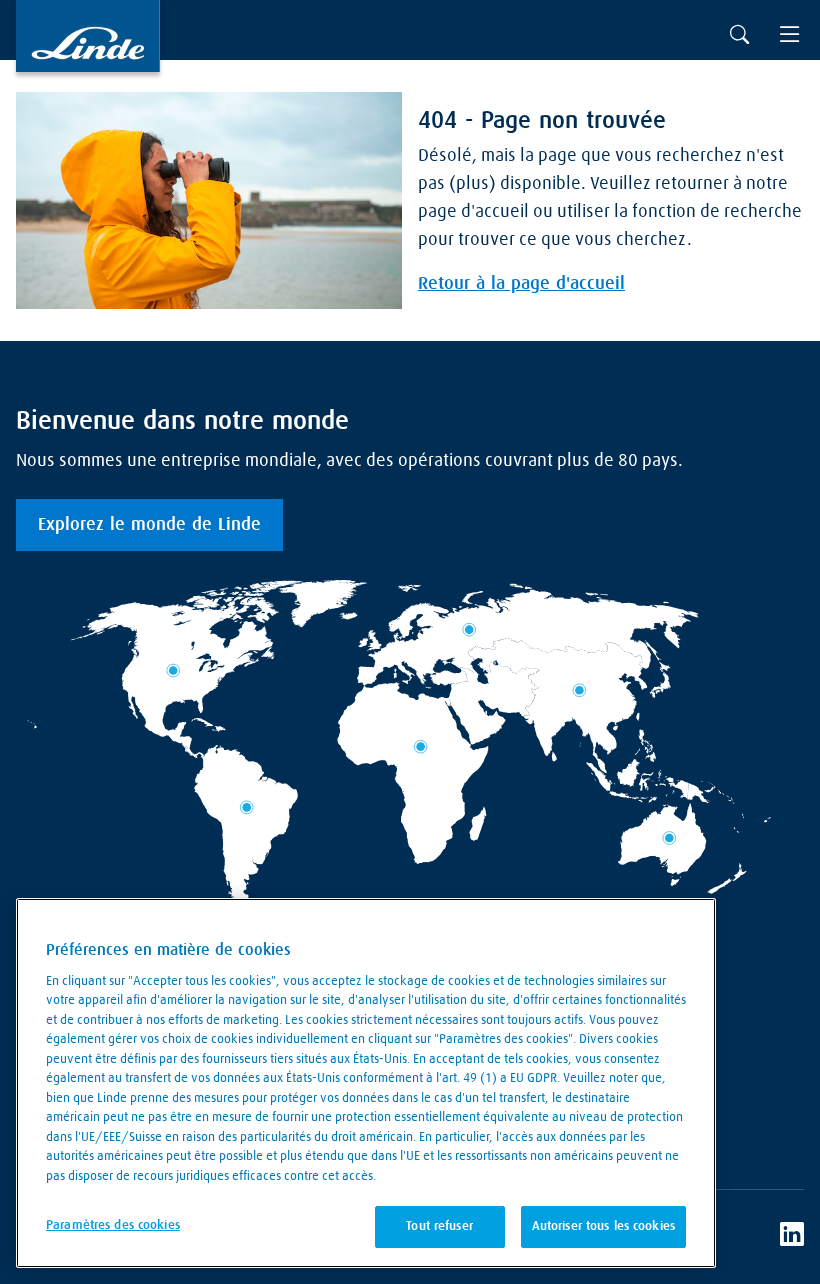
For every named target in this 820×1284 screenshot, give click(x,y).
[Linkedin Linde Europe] (792, 1237)
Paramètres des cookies (113, 1225)
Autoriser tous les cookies (603, 1226)
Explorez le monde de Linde (149, 525)
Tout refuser (439, 1226)
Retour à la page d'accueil (521, 284)
